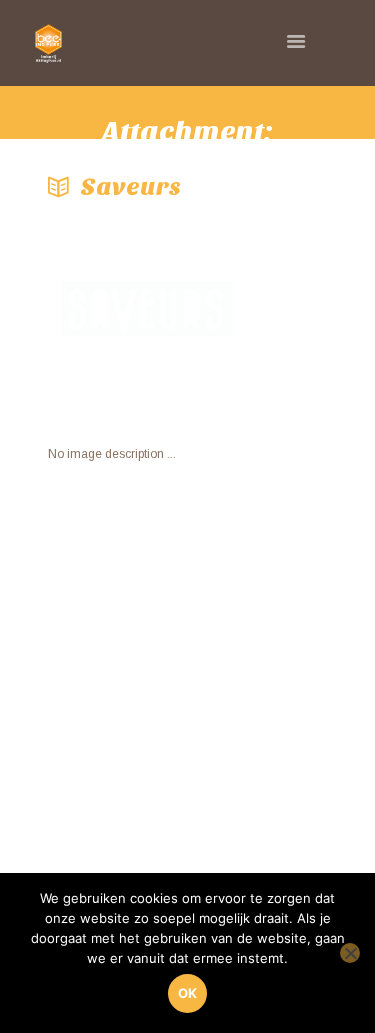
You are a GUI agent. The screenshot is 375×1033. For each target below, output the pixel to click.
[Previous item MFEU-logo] (118, 315)
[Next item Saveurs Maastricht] (258, 315)
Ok (187, 993)
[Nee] (350, 953)
